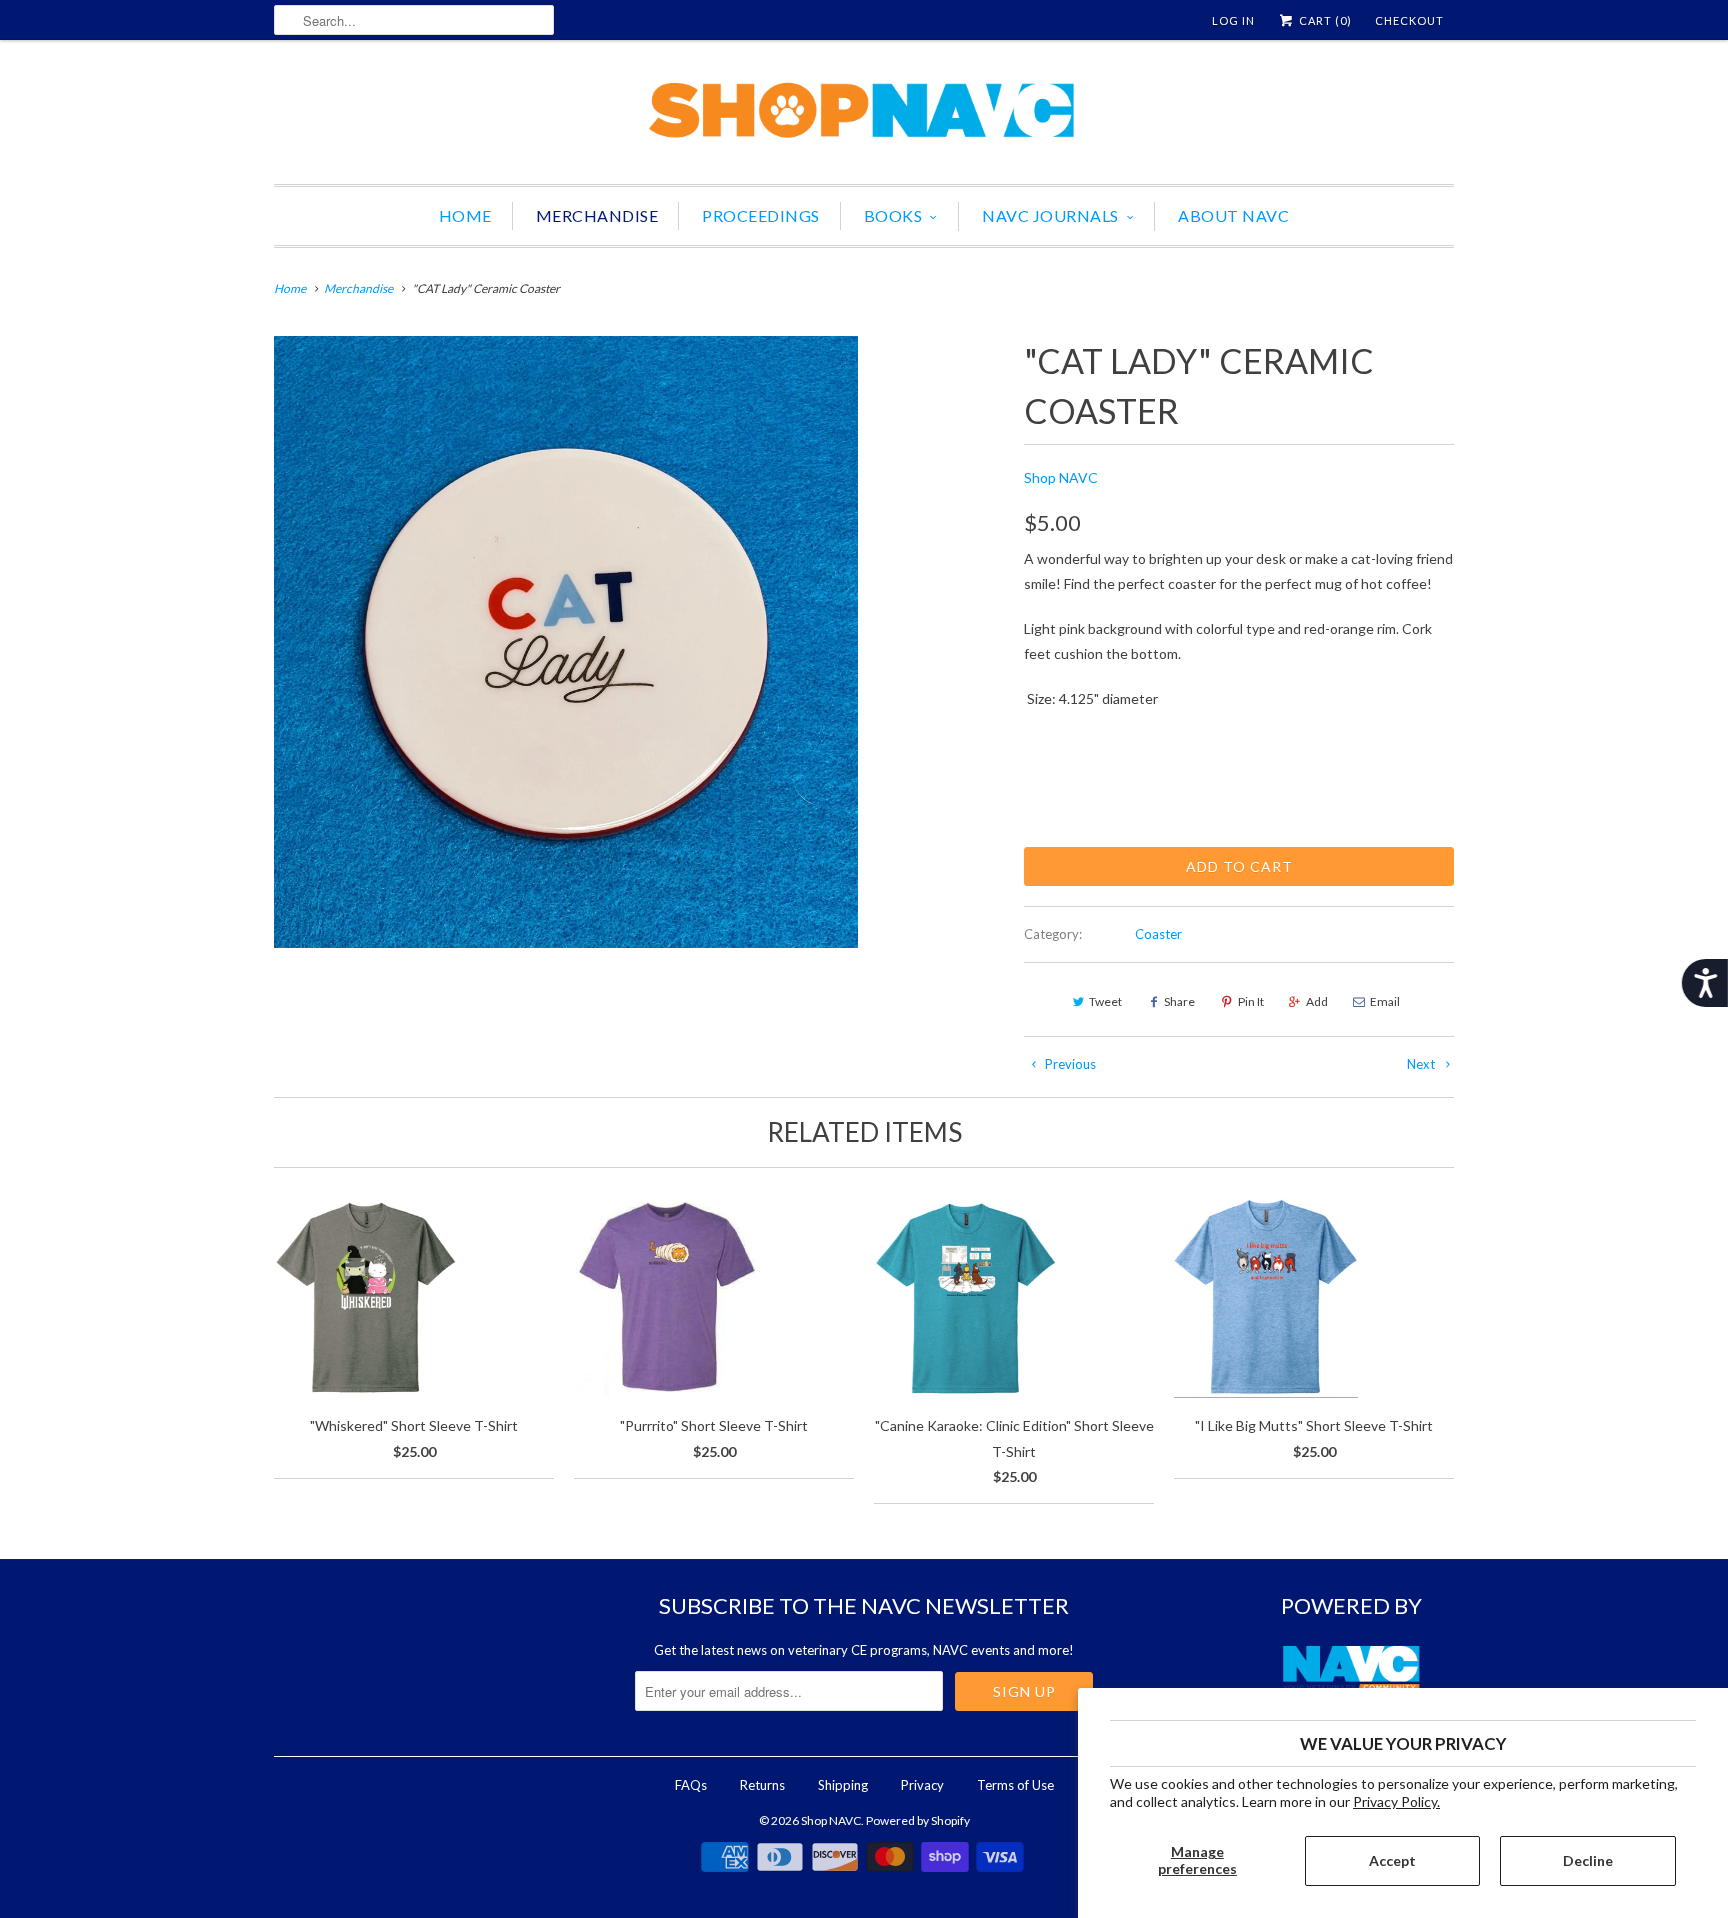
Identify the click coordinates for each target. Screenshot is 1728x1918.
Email (1385, 1001)
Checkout (1409, 20)
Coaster (1158, 934)
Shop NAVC (1061, 477)
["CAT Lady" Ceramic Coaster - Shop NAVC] (566, 641)
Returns (762, 1785)
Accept (1392, 1860)
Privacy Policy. (1396, 1801)
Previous (1069, 1064)
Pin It (1251, 1001)
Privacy (922, 1785)
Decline (1588, 1860)
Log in (1233, 20)
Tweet (1105, 1001)
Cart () (1324, 20)
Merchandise (597, 215)
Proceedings (761, 215)
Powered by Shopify (918, 1820)
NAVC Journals (1050, 215)
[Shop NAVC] (864, 117)
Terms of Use (1015, 1785)
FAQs (691, 1785)
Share (1179, 1001)
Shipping (843, 1785)
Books (893, 215)
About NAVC (1233, 215)
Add (1317, 1001)
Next (1422, 1064)
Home (465, 215)
